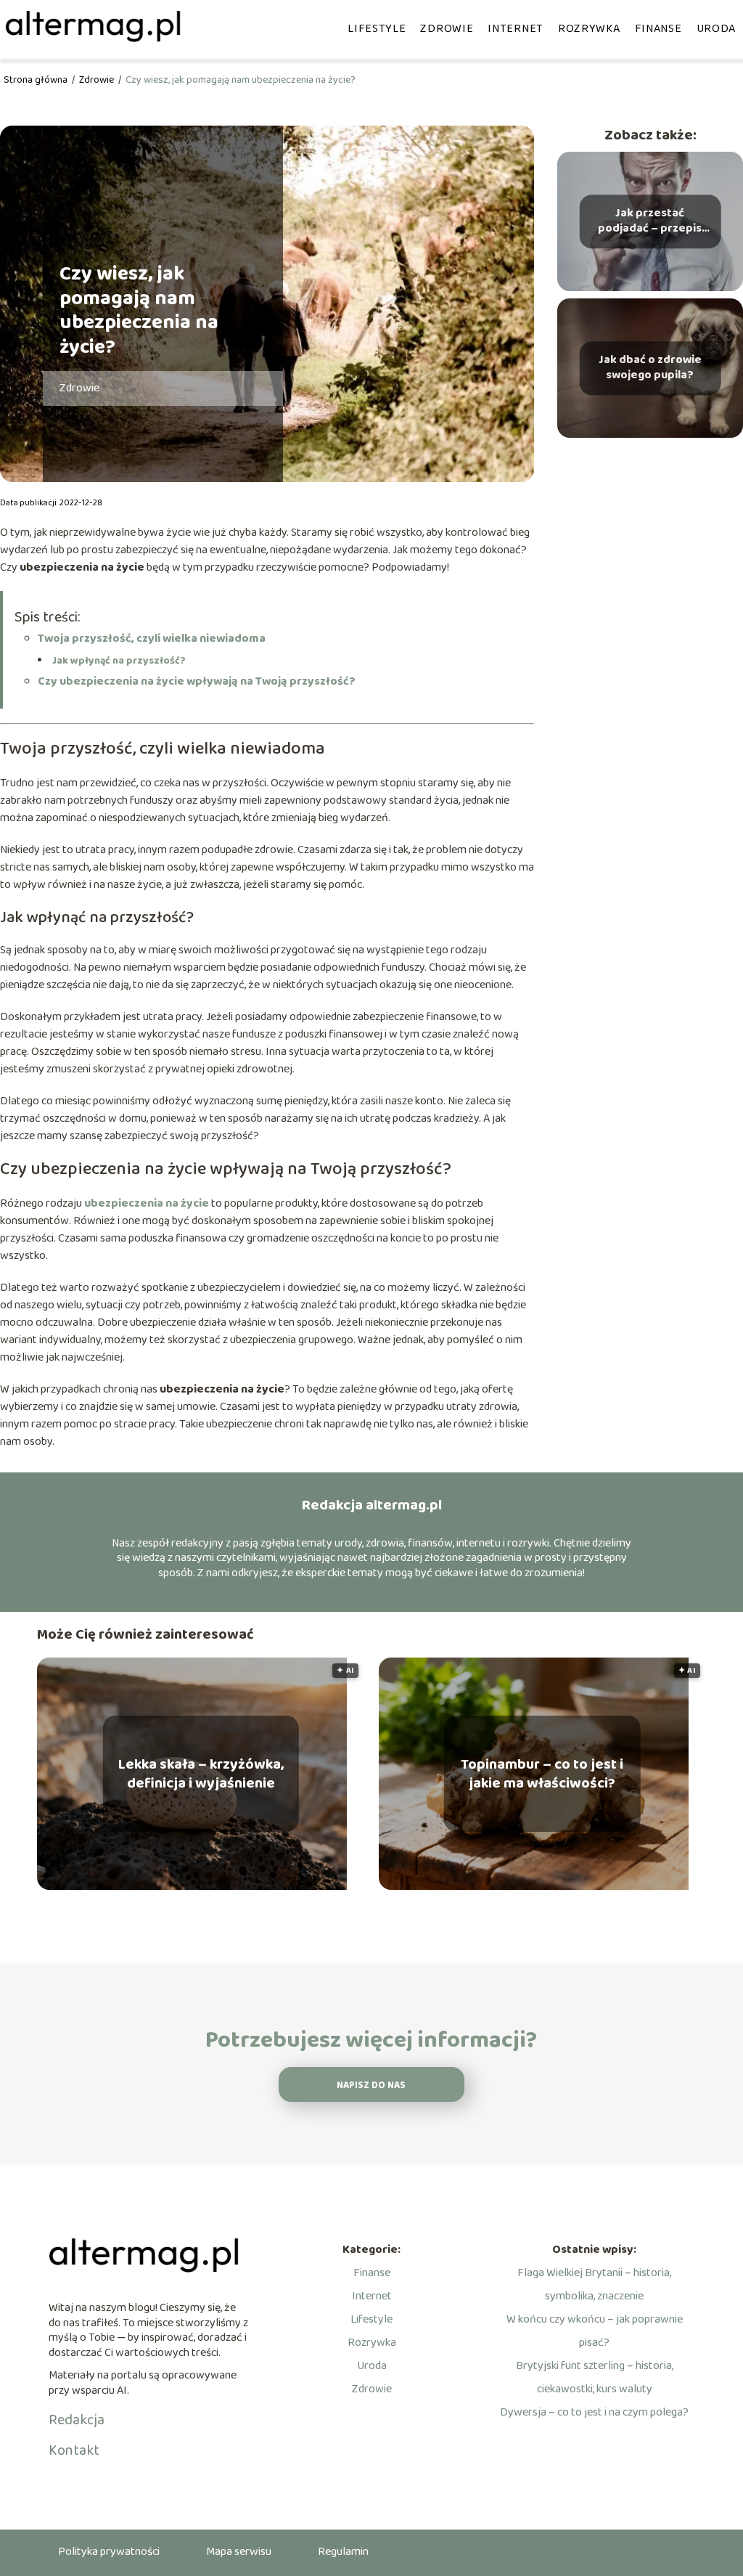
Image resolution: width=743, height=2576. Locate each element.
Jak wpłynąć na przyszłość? (119, 661)
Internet (516, 29)
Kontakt (74, 2450)
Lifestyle (377, 29)
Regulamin (343, 2552)
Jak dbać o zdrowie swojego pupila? (650, 368)
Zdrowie (447, 29)
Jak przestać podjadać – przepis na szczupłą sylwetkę (650, 221)
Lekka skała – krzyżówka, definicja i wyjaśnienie (201, 1774)
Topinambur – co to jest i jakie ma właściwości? (542, 1774)
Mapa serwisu (239, 2552)
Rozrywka (589, 29)
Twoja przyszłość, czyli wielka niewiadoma (152, 639)
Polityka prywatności (109, 2552)
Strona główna (37, 80)
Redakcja (77, 2420)
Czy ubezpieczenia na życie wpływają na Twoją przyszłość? (197, 681)
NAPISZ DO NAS (371, 2086)
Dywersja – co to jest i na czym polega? (594, 2412)
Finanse (658, 29)
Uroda (717, 29)
